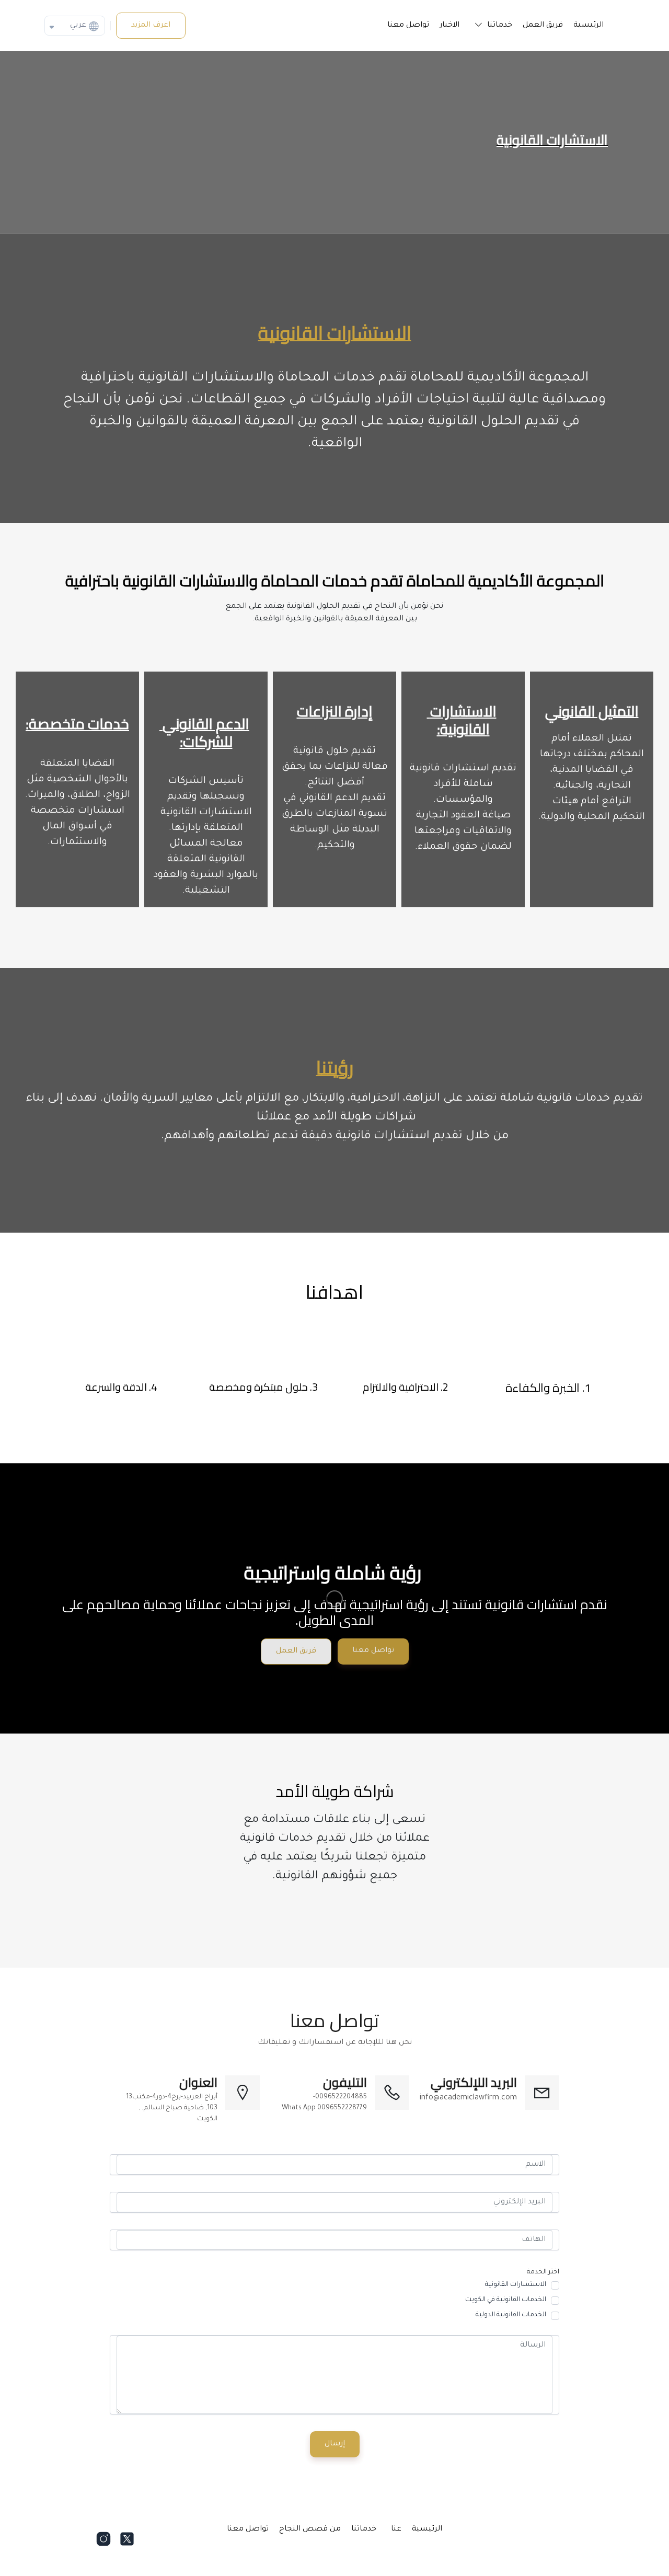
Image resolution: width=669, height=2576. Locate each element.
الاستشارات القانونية (516, 2285)
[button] (491, 26)
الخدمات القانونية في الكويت (506, 2300)
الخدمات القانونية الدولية (511, 2315)
